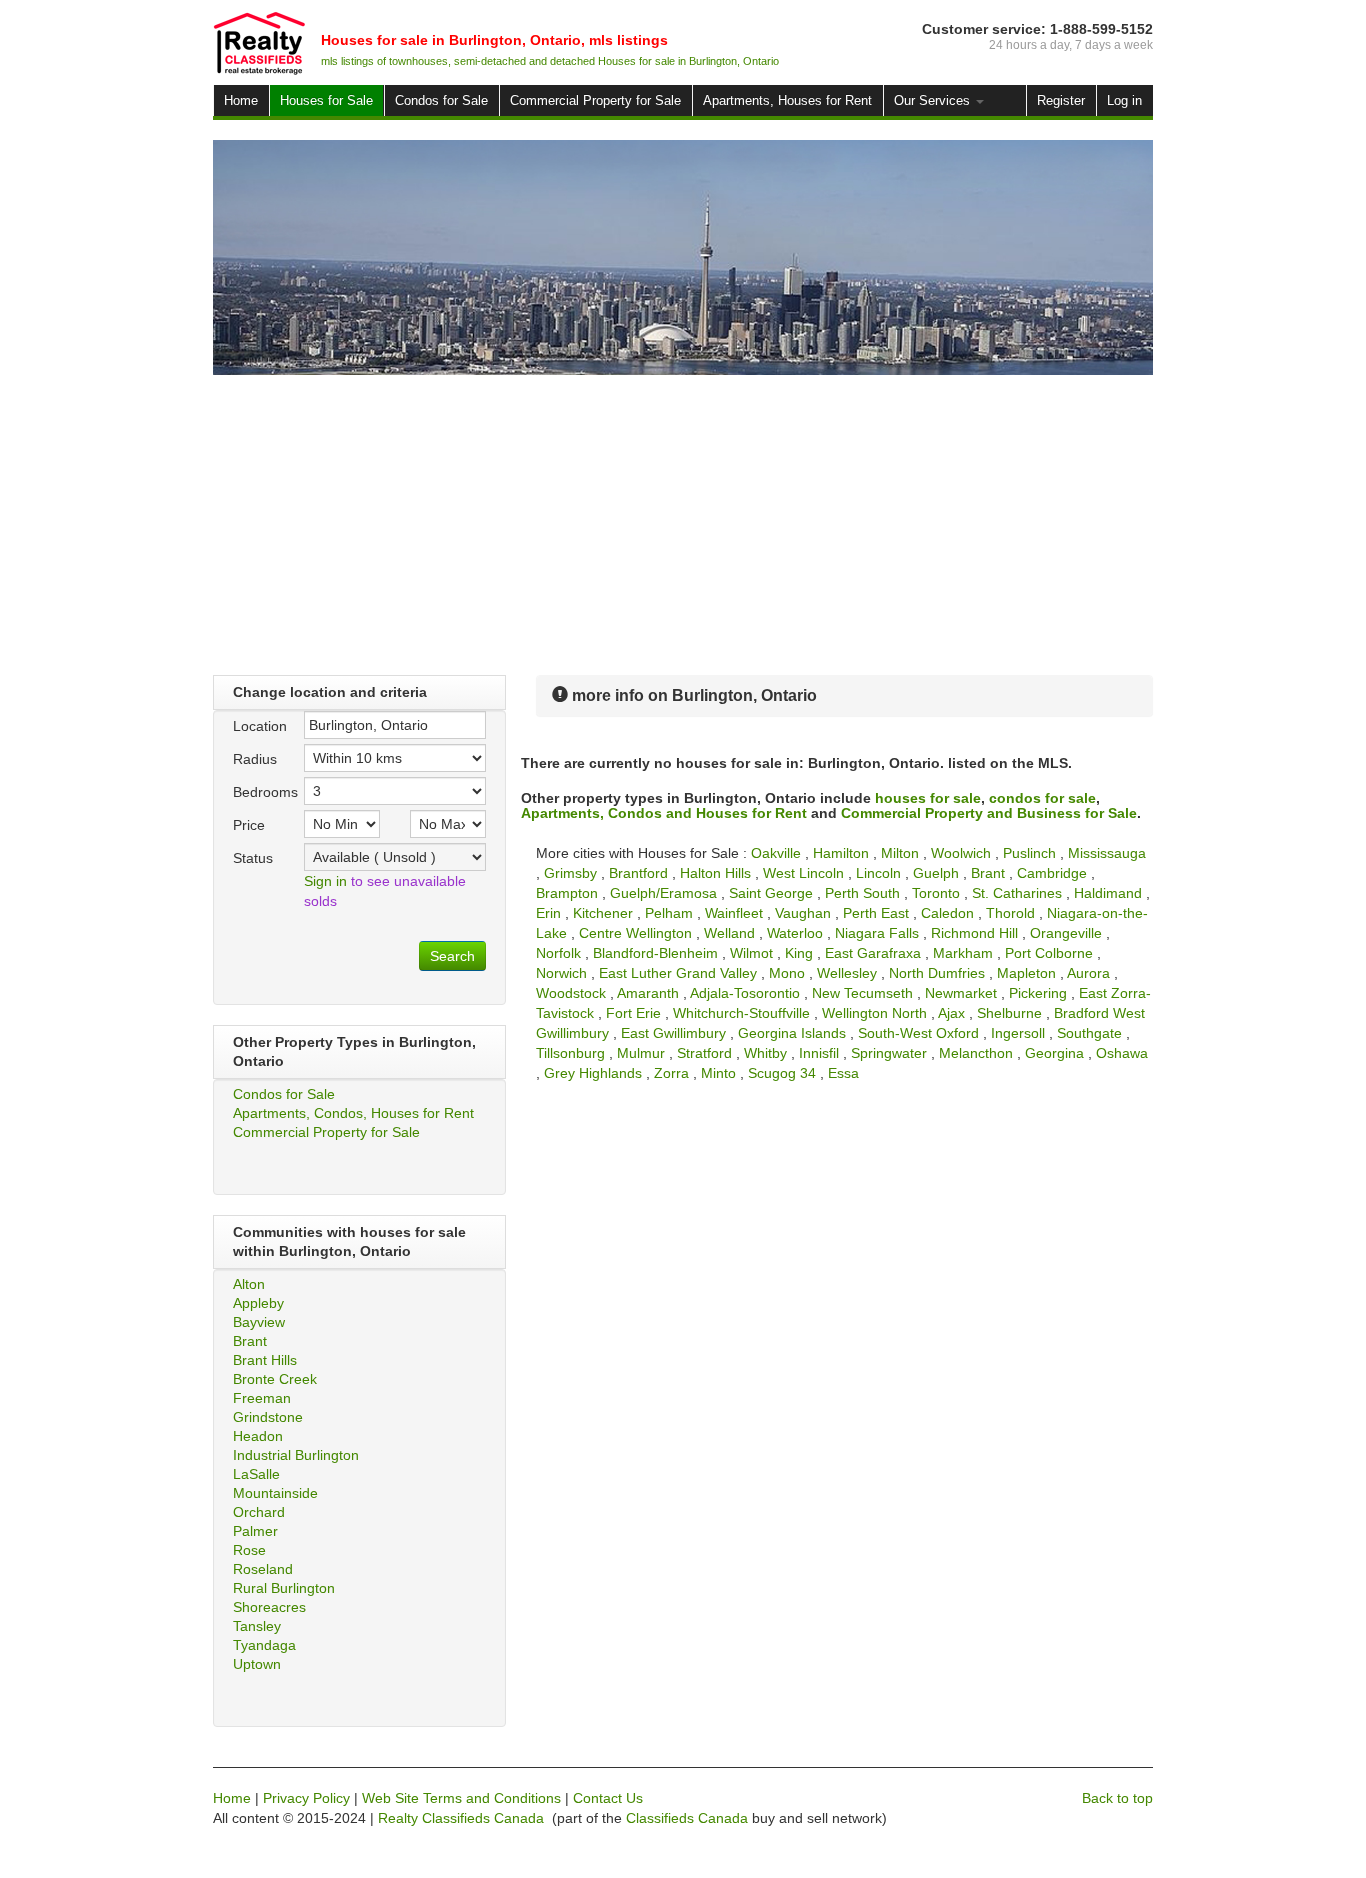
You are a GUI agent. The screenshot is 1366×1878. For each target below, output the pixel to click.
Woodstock (571, 993)
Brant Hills (265, 1360)
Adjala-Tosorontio (745, 993)
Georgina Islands (792, 1033)
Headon (258, 1436)
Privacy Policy (306, 1798)
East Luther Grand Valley (678, 973)
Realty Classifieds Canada (461, 1818)
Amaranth (648, 993)
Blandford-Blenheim (655, 953)
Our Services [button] (934, 100)
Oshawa (1122, 1053)
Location (260, 726)
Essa (843, 1073)
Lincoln (878, 873)
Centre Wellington (635, 933)
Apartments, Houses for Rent (787, 100)
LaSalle (256, 1474)
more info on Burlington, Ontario (692, 695)
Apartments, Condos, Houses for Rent (353, 1113)
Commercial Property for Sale (595, 100)
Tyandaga (264, 1645)
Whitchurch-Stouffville (741, 1013)
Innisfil (819, 1053)
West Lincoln (803, 873)
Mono (787, 973)
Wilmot (751, 953)
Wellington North (874, 1013)
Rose (249, 1550)
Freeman (262, 1398)
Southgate (1089, 1033)
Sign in (325, 881)
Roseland (263, 1569)
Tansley (257, 1626)
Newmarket (961, 993)
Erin (548, 913)
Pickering (1038, 993)
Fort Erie (633, 1013)
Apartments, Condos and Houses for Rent (664, 813)
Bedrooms (261, 792)
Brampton (567, 893)
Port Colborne (1049, 953)
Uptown (257, 1664)
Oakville (776, 853)
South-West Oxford (918, 1033)
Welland (729, 933)
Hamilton (841, 853)
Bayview (259, 1322)
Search (452, 956)
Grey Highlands (593, 1073)
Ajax (951, 1013)
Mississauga (1107, 853)
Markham (963, 953)
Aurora (1088, 973)
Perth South (862, 893)
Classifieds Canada (687, 1818)
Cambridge (1052, 873)
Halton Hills (715, 873)
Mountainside (275, 1493)
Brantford (638, 873)
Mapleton (1026, 973)
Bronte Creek (275, 1379)
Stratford (704, 1053)
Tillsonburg (570, 1053)
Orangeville (1066, 933)
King (799, 953)
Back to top (1117, 1798)
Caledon (947, 913)
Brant (250, 1341)
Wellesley (847, 973)
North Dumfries (937, 973)
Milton (900, 853)
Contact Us (608, 1798)
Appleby (258, 1303)
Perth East (876, 913)
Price (249, 825)
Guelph (936, 873)
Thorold (1010, 913)
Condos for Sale (441, 100)
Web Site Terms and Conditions (461, 1798)
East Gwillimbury (673, 1033)
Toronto (936, 893)
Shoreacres (269, 1607)
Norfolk (558, 953)
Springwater (889, 1053)
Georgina (1054, 1053)
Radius (255, 759)
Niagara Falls (877, 933)
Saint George (771, 893)
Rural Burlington (284, 1588)
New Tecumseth (862, 993)
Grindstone (268, 1417)
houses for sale (928, 798)
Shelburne (1009, 1013)
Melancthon (976, 1053)
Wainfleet (734, 913)
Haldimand (1108, 893)
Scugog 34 (782, 1073)
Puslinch (1029, 853)
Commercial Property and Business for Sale (989, 813)
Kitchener (603, 913)
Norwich (561, 973)
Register (1061, 100)
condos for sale (1042, 798)
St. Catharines (1017, 893)
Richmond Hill (974, 933)
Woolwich (961, 853)
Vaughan (803, 913)
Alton (249, 1284)
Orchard (259, 1512)
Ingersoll (1018, 1033)
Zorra (671, 1073)
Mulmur (641, 1053)
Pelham (669, 913)
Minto (718, 1073)
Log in (1124, 100)
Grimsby (570, 873)
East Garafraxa (873, 953)
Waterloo (795, 933)
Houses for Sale (326, 100)
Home (241, 100)
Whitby (765, 1053)
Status (253, 858)
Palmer (255, 1531)
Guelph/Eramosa (663, 893)
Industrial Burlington (296, 1455)
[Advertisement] (683, 525)
